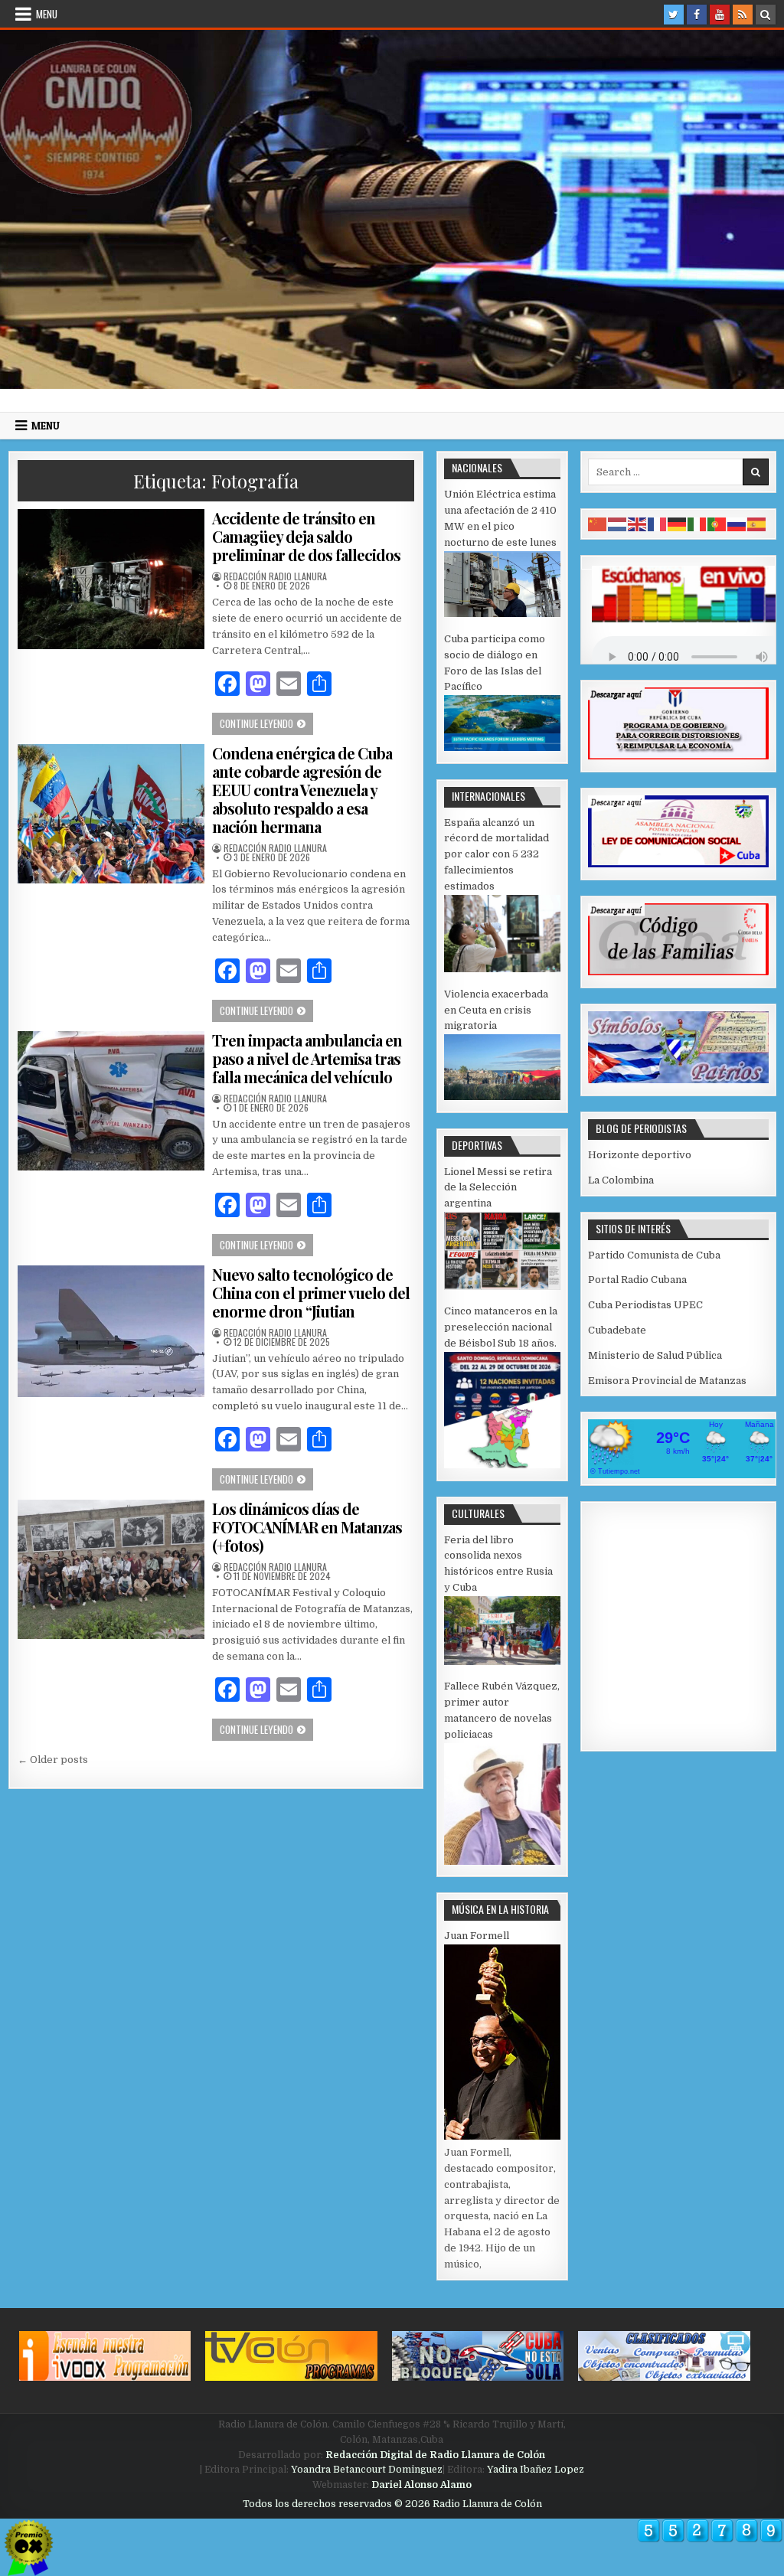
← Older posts (53, 1760)
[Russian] (737, 523)
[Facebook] (697, 15)
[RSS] (743, 15)
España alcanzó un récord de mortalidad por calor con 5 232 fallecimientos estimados (497, 854)
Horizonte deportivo (640, 1155)
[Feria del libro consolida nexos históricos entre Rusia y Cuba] (502, 1662)
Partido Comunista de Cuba (654, 1255)
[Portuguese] (717, 523)
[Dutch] (618, 523)
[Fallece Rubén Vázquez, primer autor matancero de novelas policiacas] (502, 1861)
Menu (47, 14)
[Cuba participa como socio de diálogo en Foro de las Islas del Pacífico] (502, 748)
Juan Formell (477, 1936)
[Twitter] (674, 15)
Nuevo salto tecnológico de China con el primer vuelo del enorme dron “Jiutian (311, 1293)
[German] (678, 523)
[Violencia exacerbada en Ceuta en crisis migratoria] (502, 1097)
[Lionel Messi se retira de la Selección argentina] (502, 1286)
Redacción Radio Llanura (275, 576)
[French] (658, 523)
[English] (638, 523)
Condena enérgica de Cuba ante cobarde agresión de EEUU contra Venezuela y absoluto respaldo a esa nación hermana (302, 790)
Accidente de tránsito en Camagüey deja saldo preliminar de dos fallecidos (306, 536)
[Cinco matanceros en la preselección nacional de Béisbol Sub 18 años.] (502, 1465)
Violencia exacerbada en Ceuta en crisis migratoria (496, 1010)
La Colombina (621, 1180)
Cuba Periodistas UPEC (645, 1305)
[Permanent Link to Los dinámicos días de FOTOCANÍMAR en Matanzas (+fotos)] (111, 1570)
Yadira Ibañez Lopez (536, 2470)
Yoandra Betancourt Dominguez (367, 2470)
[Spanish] (757, 523)
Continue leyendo (266, 723)
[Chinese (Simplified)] (598, 523)
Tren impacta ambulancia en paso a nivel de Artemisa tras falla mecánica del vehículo (307, 1058)
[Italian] (697, 523)
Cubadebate (617, 1330)
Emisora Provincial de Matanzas (667, 1381)
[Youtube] (720, 15)
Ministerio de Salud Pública (655, 1355)
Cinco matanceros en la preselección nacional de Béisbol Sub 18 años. (501, 1327)
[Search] (766, 15)
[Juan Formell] (502, 2136)
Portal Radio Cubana (637, 1280)
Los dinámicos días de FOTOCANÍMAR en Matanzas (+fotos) (307, 1527)
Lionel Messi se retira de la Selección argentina (498, 1188)
